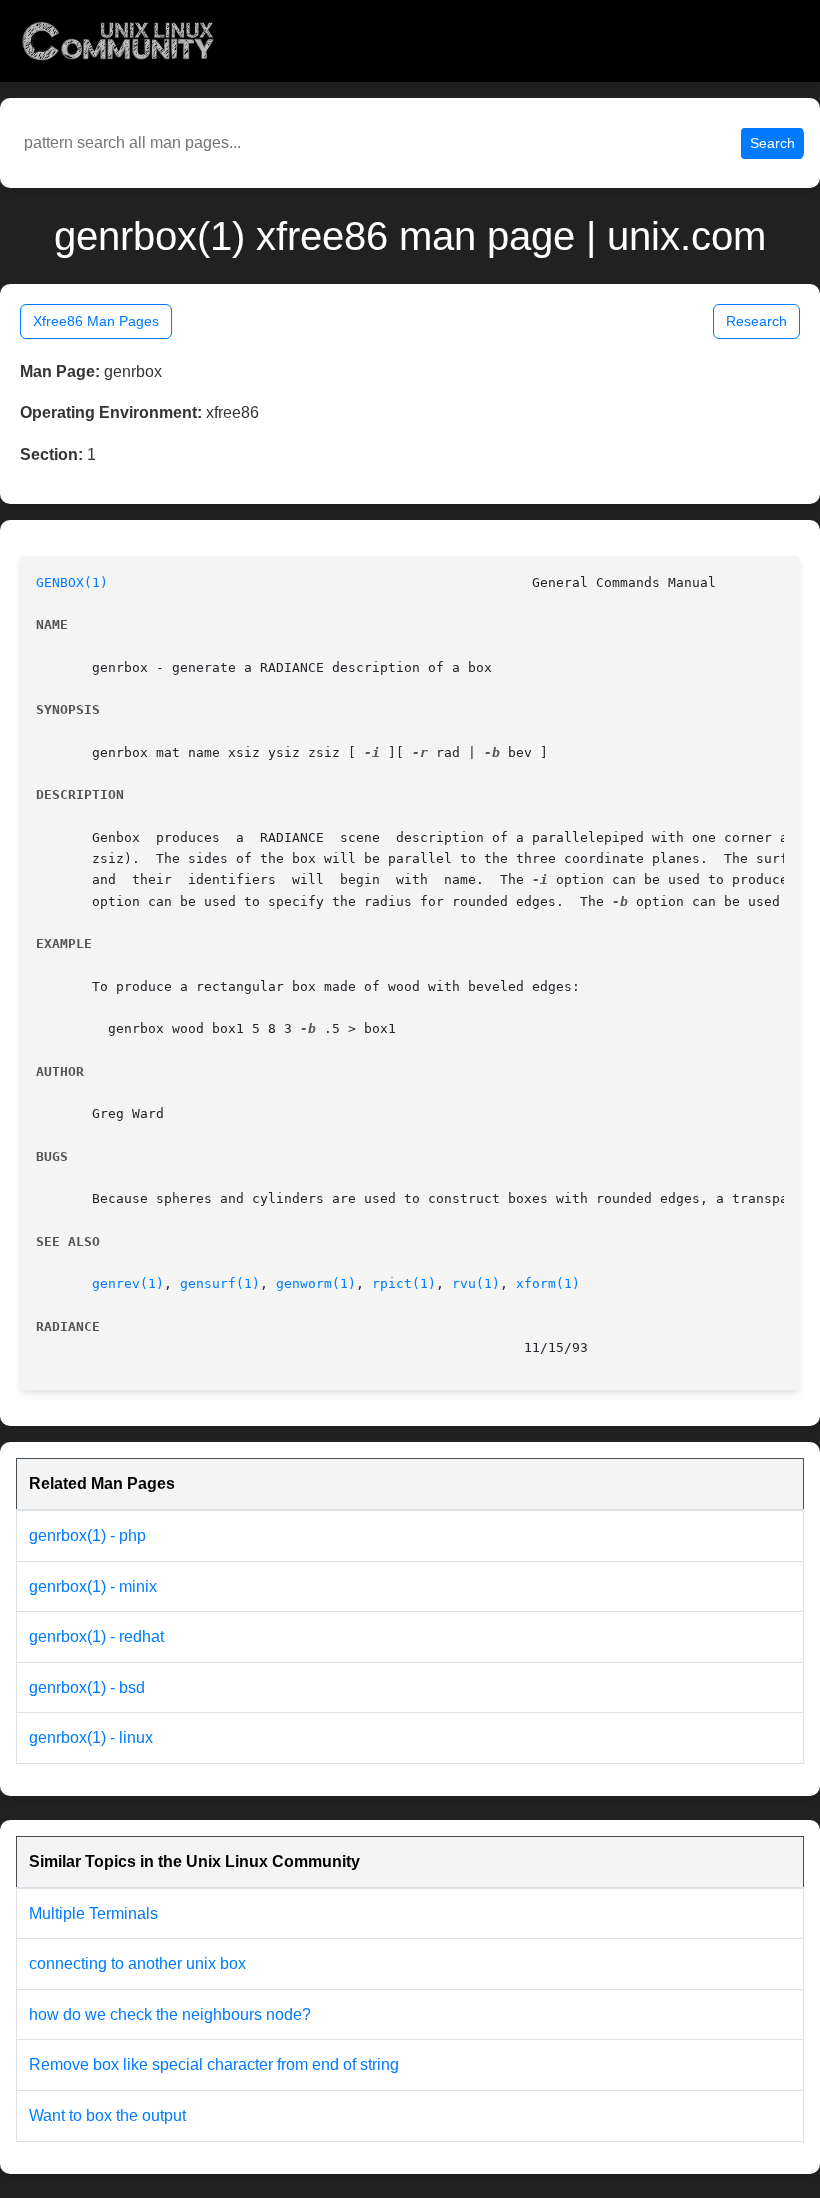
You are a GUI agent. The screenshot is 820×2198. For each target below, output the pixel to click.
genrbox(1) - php (87, 1535)
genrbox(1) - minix (93, 1586)
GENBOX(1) (72, 582)
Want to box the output (107, 2115)
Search (772, 143)
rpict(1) (404, 1283)
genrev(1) (128, 1283)
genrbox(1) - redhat (96, 1636)
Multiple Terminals (93, 1913)
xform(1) (548, 1283)
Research (756, 321)
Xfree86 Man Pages (96, 321)
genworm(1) (316, 1283)
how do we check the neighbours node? (170, 2014)
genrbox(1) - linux (91, 1737)
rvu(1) (476, 1283)
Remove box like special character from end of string (214, 2064)
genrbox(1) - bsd (87, 1687)
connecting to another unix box (137, 1963)
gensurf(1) (220, 1283)
